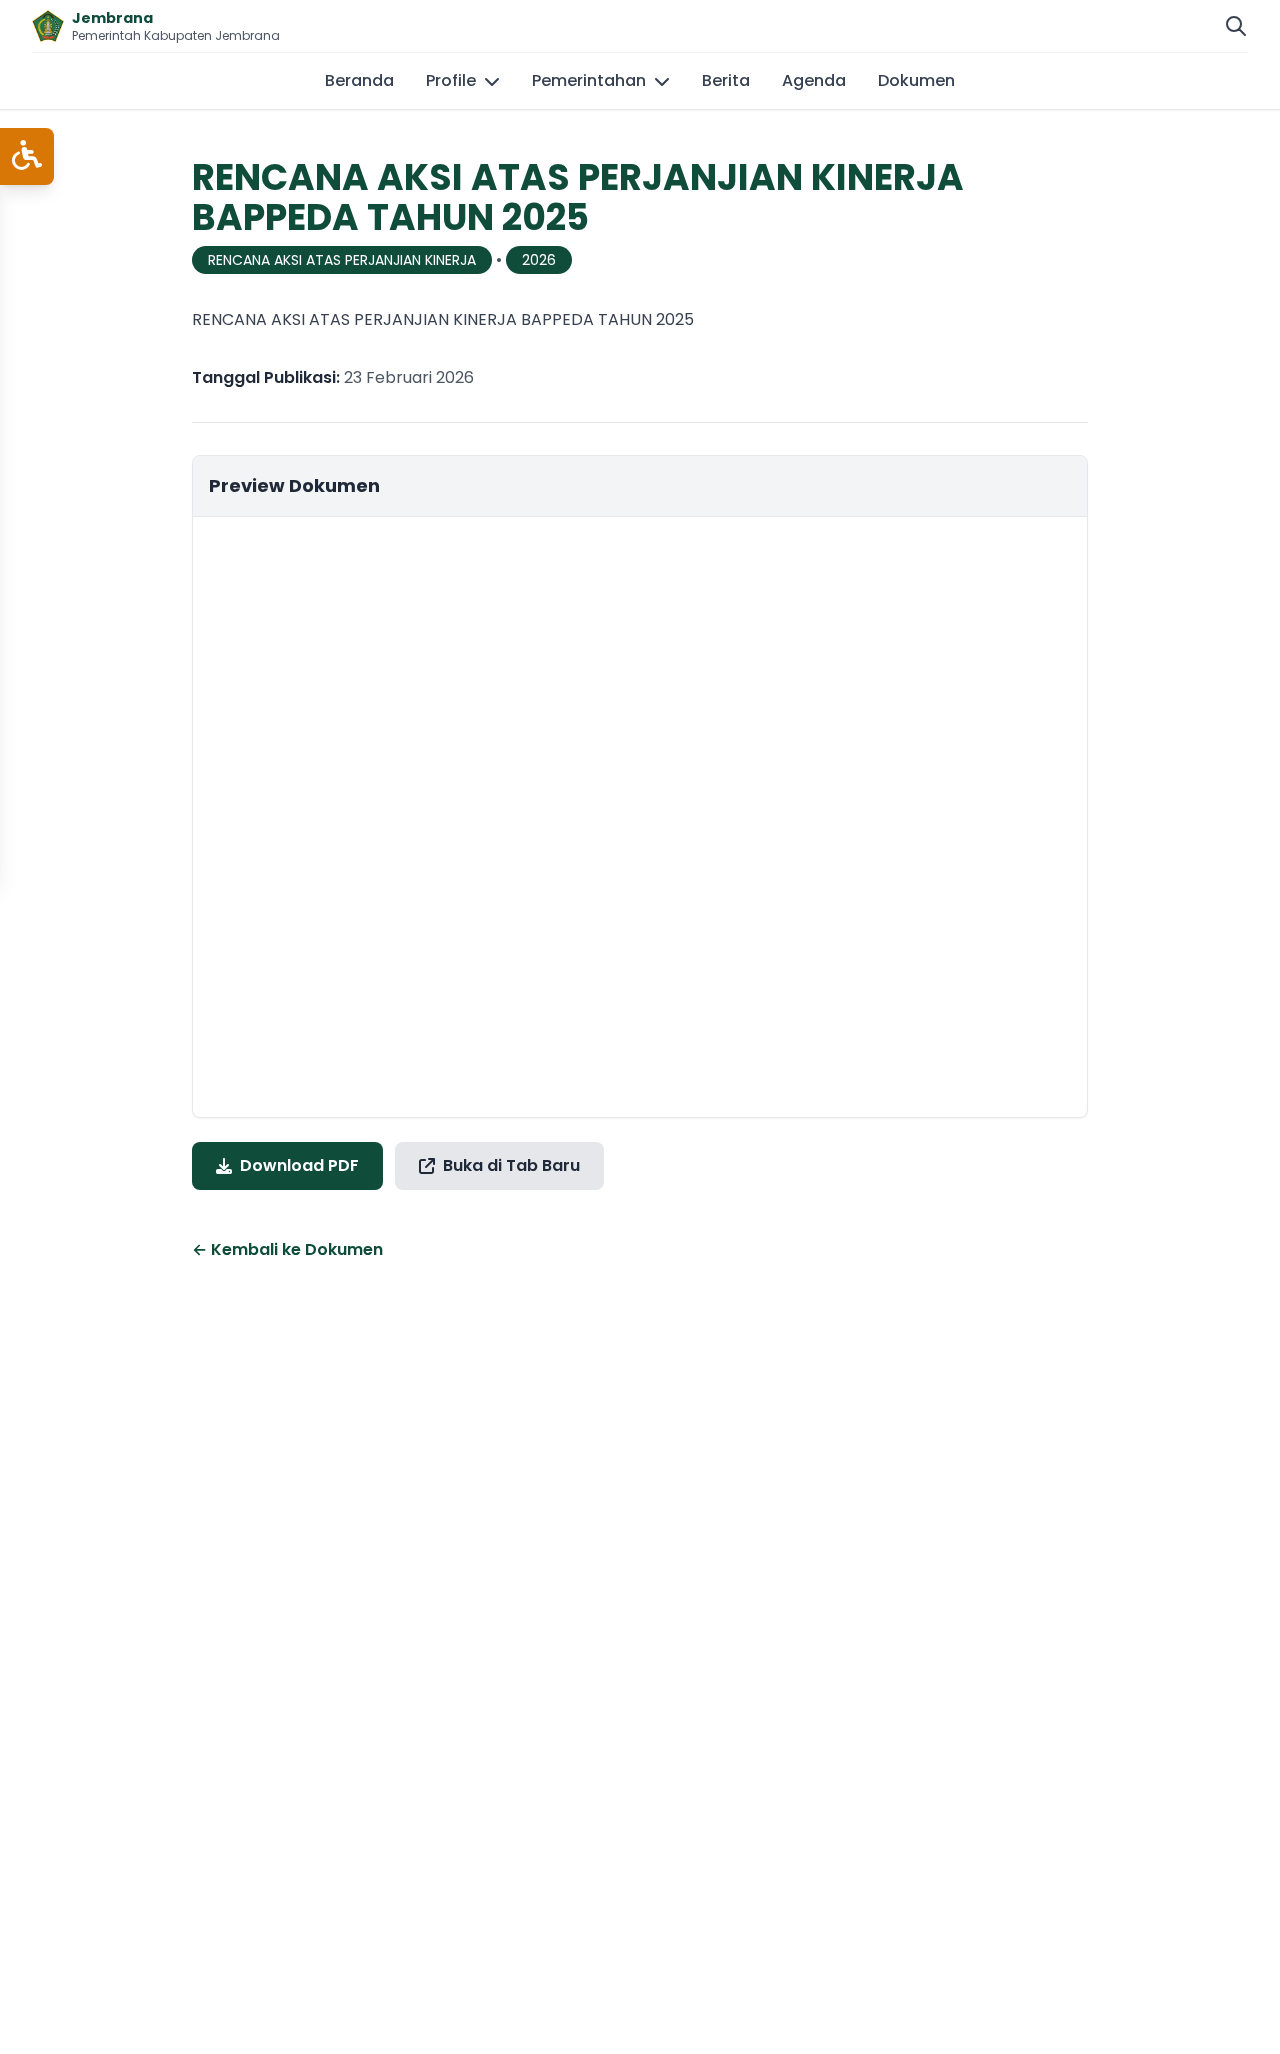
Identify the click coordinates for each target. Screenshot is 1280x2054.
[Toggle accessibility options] (27, 156)
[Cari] (1236, 26)
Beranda (359, 80)
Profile (451, 80)
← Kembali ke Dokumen (287, 1249)
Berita (726, 80)
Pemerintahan (589, 80)
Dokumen (916, 80)
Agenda (814, 80)
